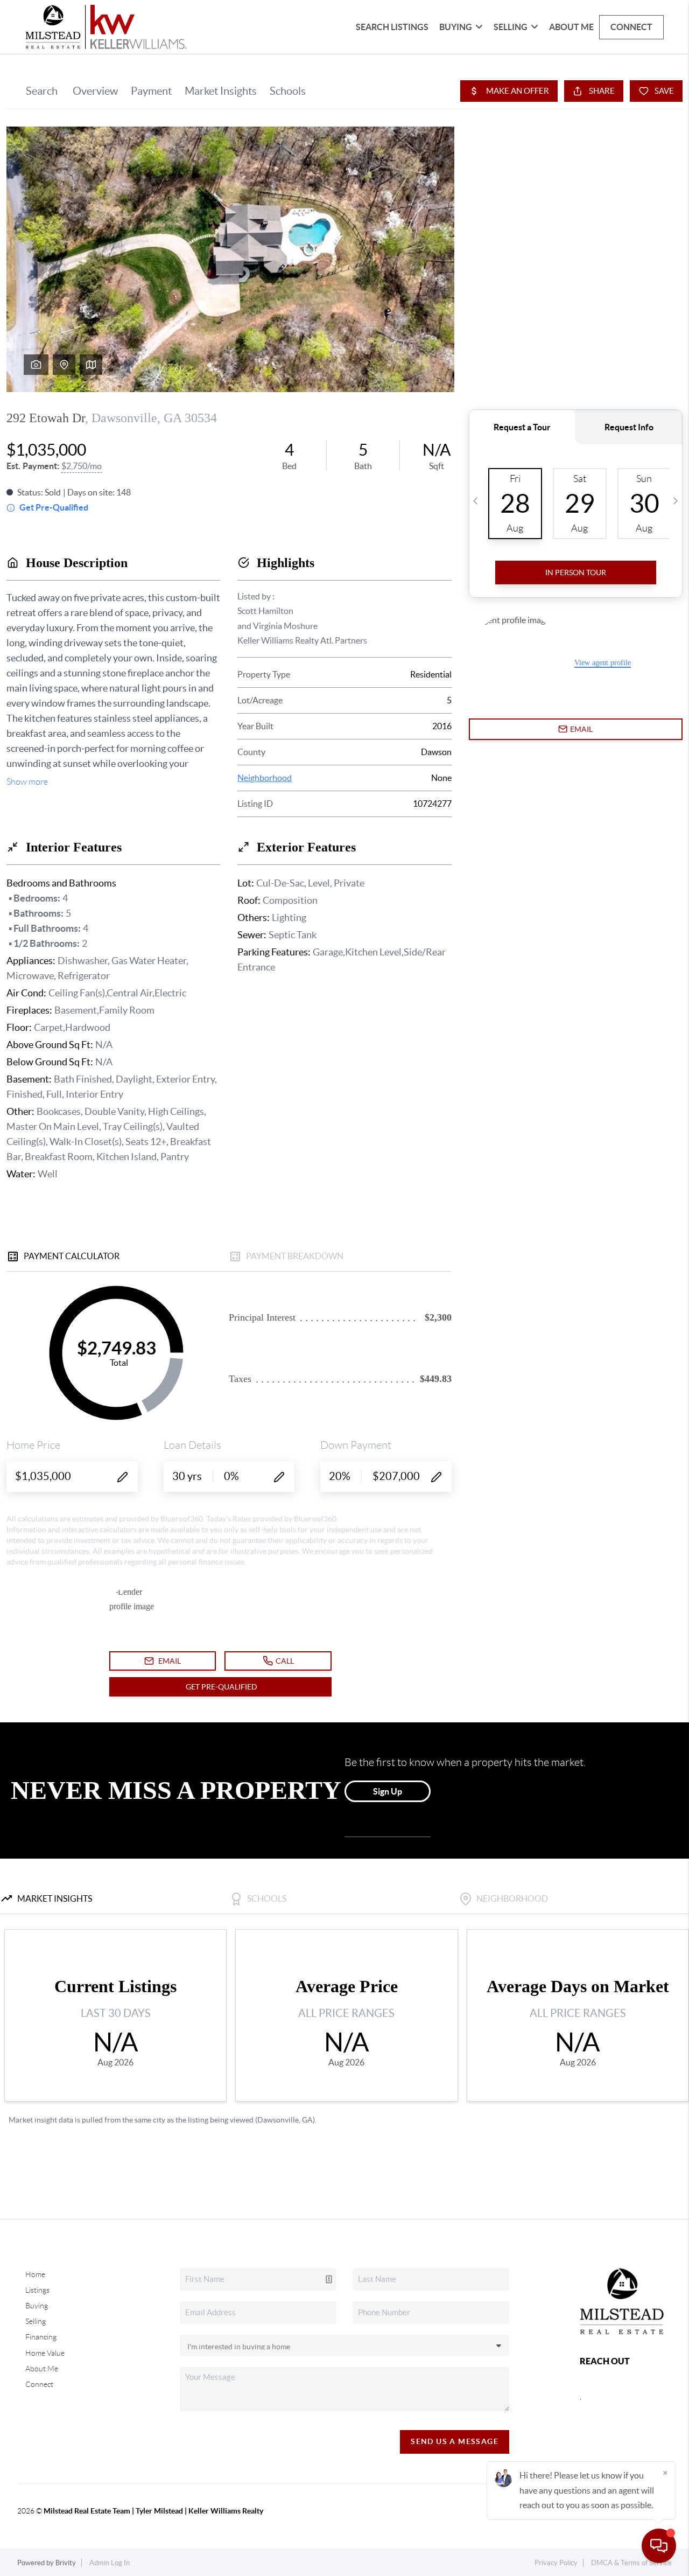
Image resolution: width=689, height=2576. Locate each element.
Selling (36, 2321)
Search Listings (392, 27)
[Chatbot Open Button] (659, 2546)
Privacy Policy (556, 2563)
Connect (631, 27)
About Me (571, 27)
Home (35, 2274)
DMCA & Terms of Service (631, 2563)
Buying (37, 2306)
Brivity (66, 2563)
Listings (37, 2290)
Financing (41, 2337)
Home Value (45, 2353)
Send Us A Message (455, 2441)
